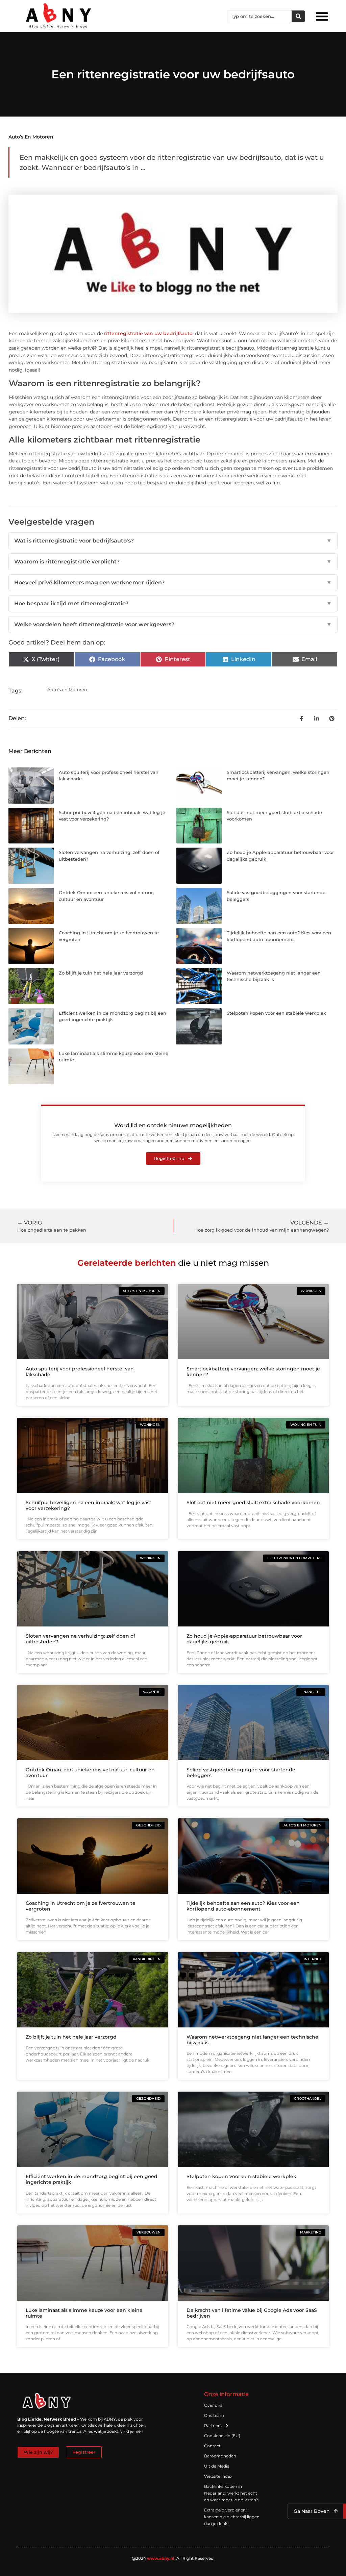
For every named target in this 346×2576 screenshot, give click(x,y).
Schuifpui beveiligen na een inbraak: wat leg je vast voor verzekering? (89, 1505)
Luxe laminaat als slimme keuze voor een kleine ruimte (84, 2313)
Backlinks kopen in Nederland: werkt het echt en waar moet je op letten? (231, 2493)
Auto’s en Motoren (31, 137)
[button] (322, 16)
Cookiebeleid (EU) (222, 2436)
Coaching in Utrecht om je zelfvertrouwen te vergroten (81, 1906)
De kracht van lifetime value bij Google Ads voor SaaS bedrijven (252, 2313)
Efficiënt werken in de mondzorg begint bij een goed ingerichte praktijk (92, 2179)
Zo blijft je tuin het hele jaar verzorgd (101, 973)
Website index (218, 2476)
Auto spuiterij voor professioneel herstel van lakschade (80, 1372)
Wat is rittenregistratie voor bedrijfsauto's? (173, 541)
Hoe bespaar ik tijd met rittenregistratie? (173, 603)
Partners (213, 2426)
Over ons (213, 2405)
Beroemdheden (220, 2456)
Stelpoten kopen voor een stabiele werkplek (276, 1013)
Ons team (214, 2415)
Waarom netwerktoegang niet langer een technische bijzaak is (252, 2040)
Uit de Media (217, 2466)
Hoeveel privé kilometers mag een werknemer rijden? (173, 583)
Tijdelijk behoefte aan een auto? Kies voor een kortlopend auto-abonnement (243, 1906)
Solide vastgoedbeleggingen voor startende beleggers (241, 1773)
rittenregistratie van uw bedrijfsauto (148, 333)
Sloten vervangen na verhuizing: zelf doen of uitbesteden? (80, 1639)
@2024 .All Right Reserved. (173, 2558)
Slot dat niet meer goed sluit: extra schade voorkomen (253, 1502)
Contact (212, 2446)
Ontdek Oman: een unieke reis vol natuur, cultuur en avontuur (90, 1773)
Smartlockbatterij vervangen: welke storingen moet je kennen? (253, 1372)
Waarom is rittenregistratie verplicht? (173, 562)
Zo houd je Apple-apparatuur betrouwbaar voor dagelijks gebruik (244, 1639)
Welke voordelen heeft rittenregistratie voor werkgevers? (173, 624)
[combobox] (259, 16)
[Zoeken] (298, 16)
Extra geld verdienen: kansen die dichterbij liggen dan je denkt (232, 2517)
